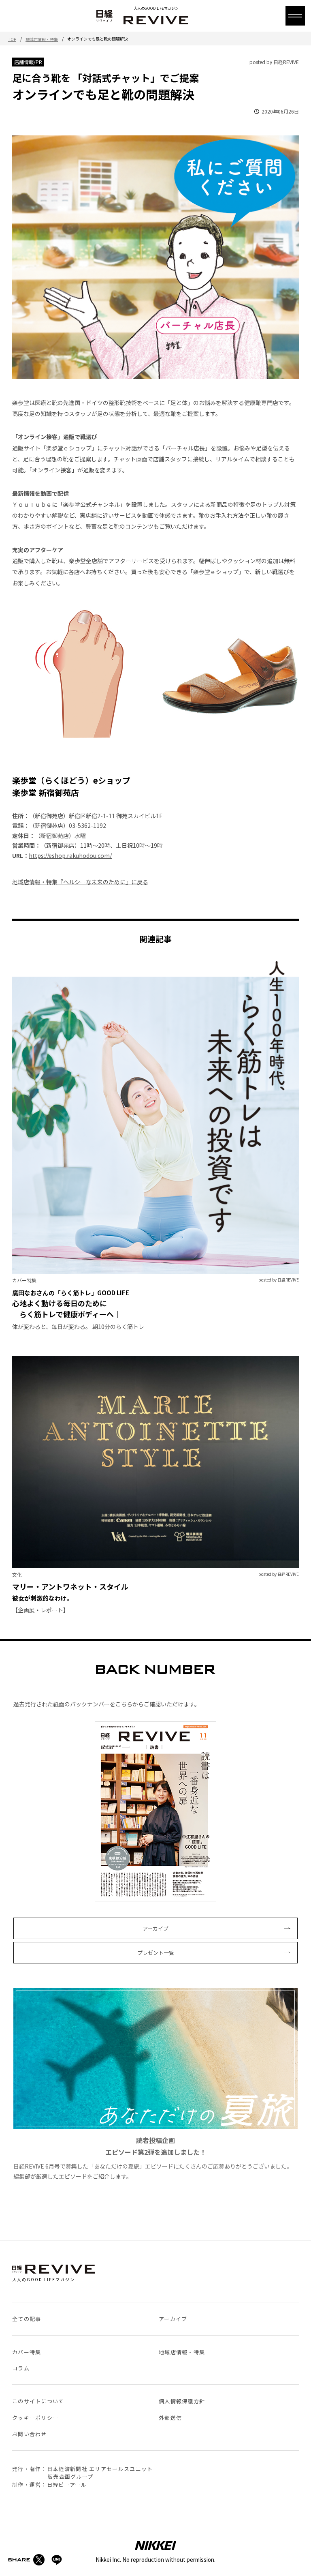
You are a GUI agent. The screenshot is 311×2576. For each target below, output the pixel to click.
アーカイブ (155, 1928)
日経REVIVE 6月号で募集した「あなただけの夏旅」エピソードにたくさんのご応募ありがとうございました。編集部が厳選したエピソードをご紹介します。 (153, 2158)
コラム (21, 2368)
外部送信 (170, 2418)
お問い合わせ (30, 2434)
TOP (12, 39)
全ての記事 (27, 2319)
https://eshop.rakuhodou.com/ (70, 855)
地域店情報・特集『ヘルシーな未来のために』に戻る (80, 882)
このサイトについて (38, 2401)
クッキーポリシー (35, 2418)
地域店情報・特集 (42, 39)
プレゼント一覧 (156, 1953)
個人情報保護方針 (182, 2401)
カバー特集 (27, 2352)
